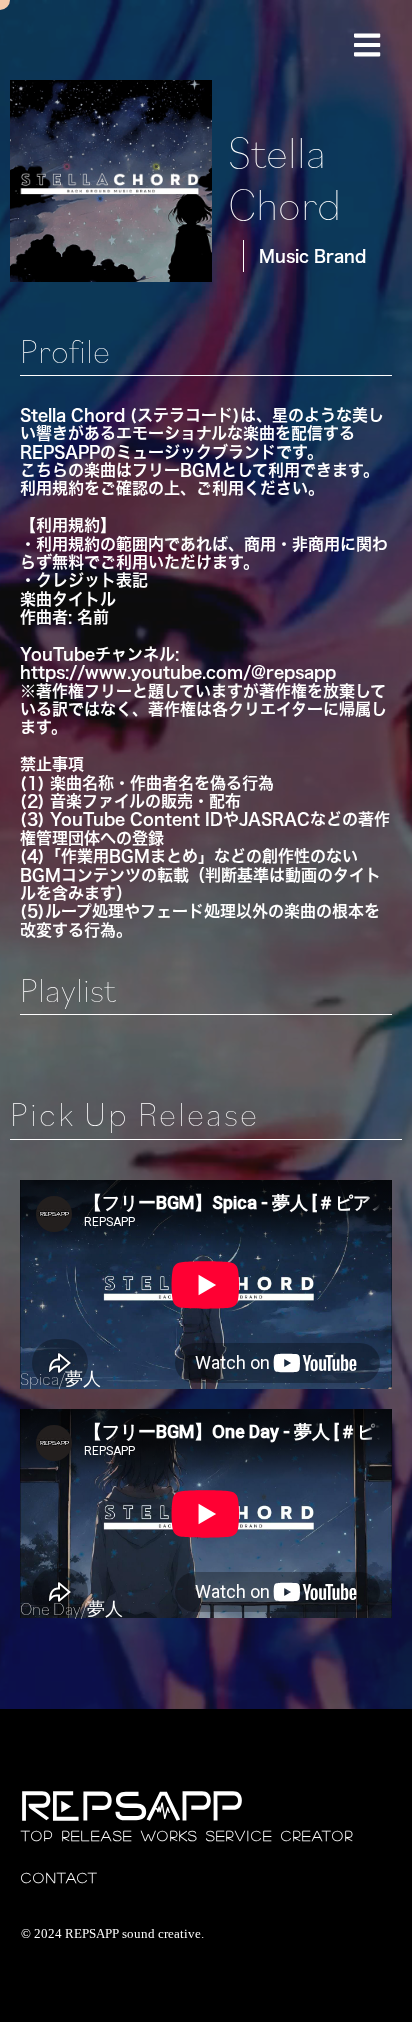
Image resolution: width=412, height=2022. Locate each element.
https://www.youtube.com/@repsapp (178, 672)
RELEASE (97, 1836)
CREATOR (317, 1836)
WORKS (169, 1836)
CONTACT (60, 1878)
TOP (37, 1836)
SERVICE (239, 1836)
